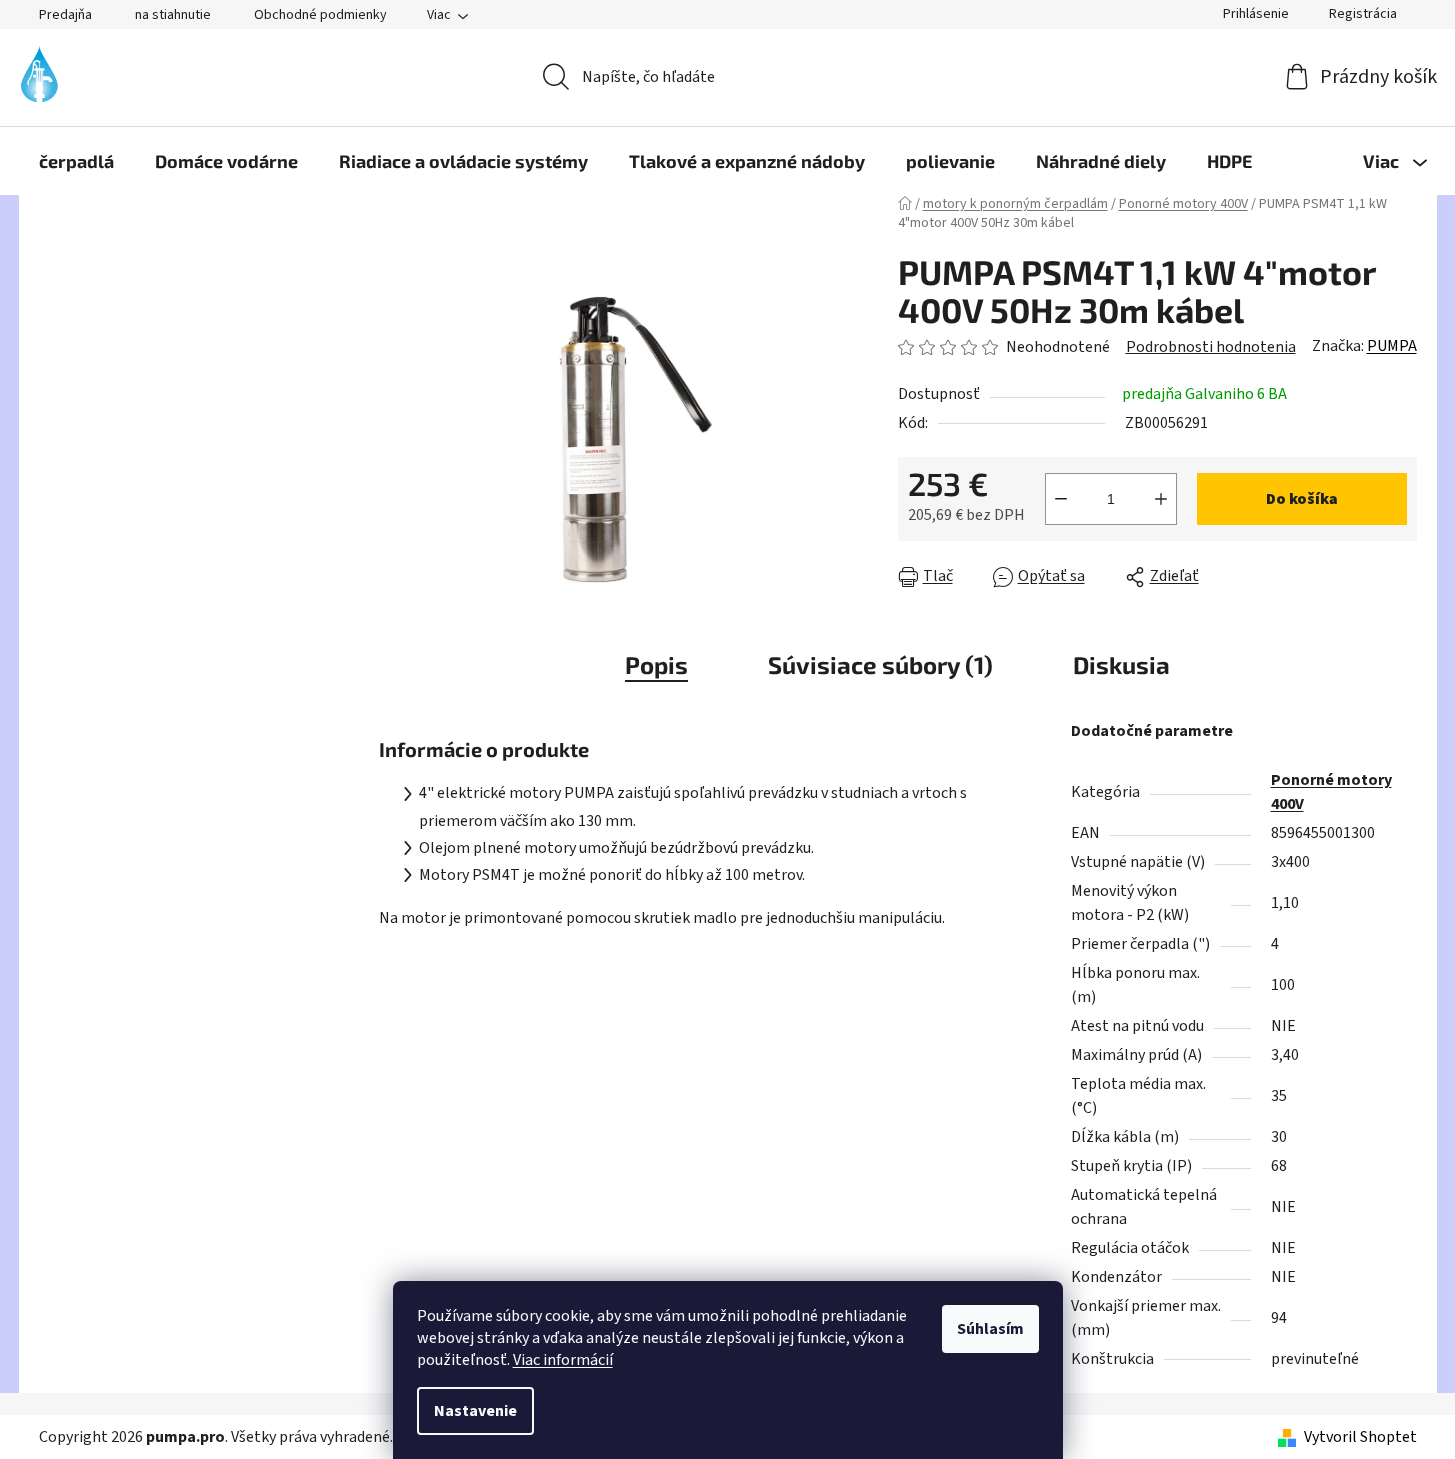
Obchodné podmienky (320, 15)
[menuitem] (76, 161)
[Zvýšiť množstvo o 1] (1161, 499)
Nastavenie (475, 1411)
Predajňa (65, 15)
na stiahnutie (173, 15)
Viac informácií (563, 1360)
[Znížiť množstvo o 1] (1061, 499)
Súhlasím (990, 1329)
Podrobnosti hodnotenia (1211, 347)
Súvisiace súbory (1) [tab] (880, 664)
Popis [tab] (656, 664)
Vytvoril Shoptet (1360, 1437)
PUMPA (1392, 346)
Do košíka (1302, 499)
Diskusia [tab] (1121, 664)
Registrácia (1363, 14)
